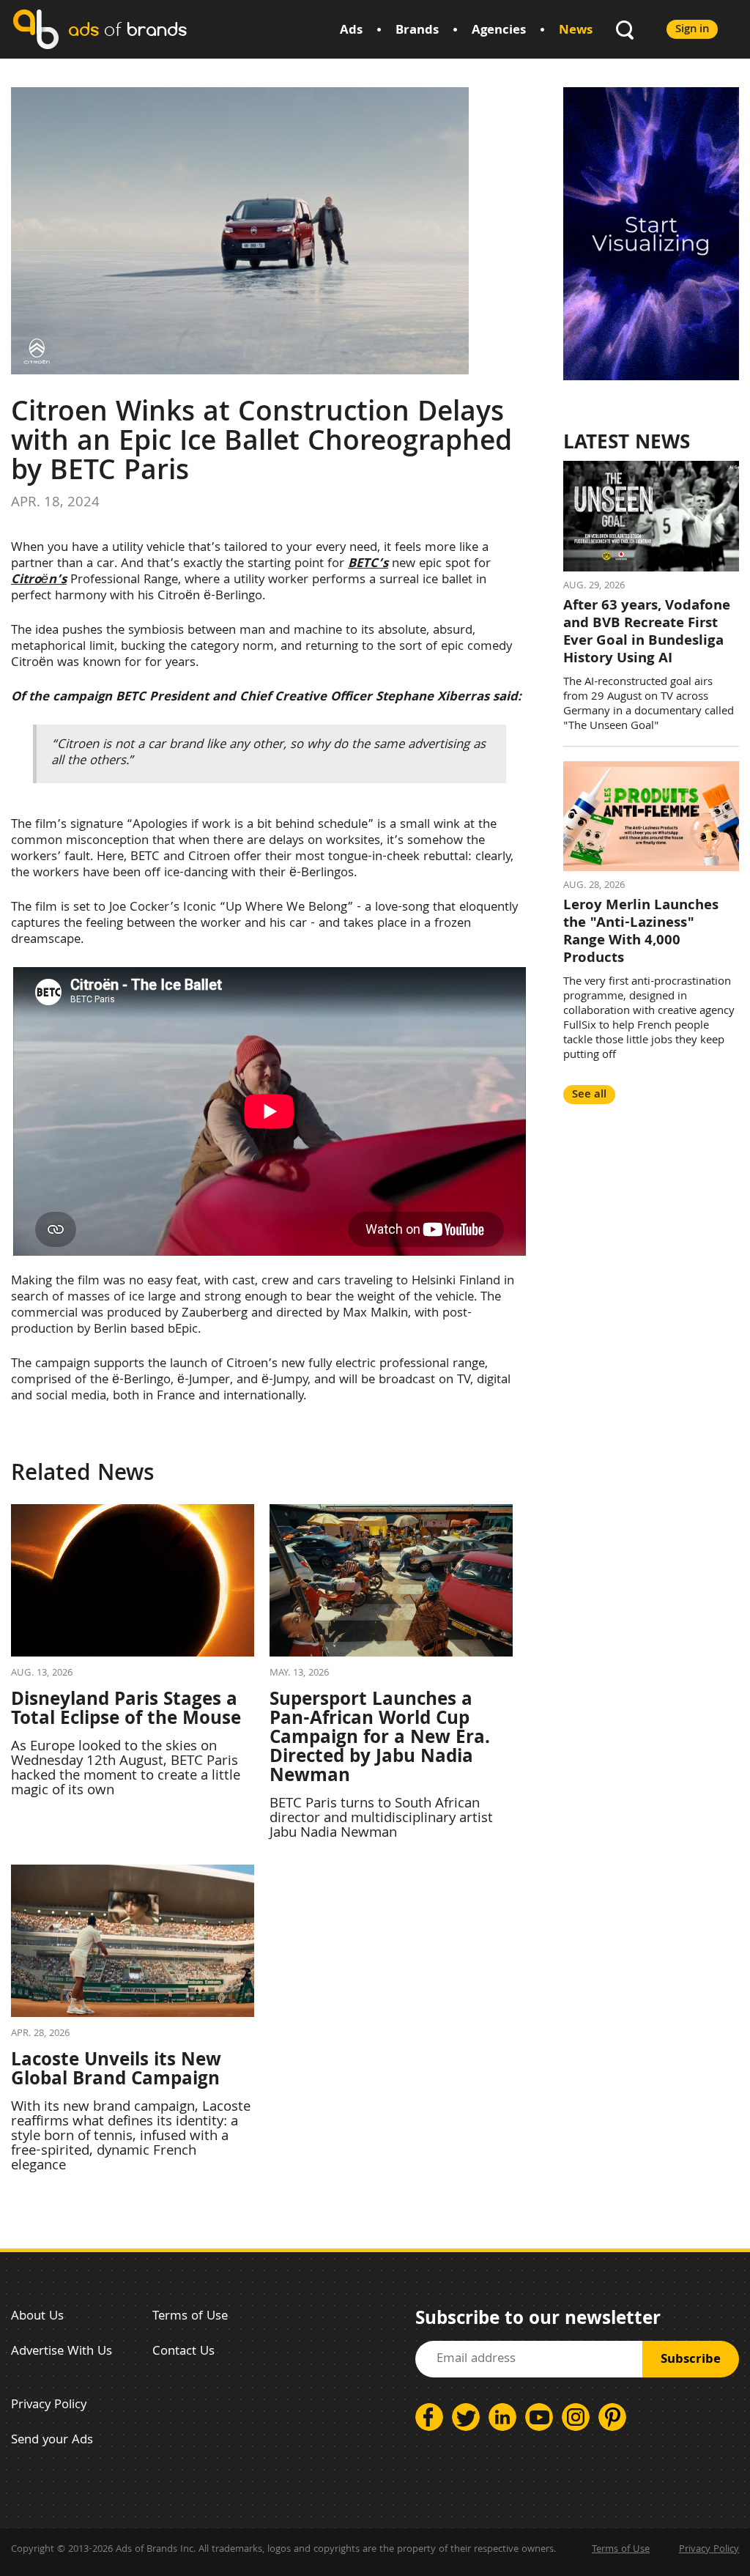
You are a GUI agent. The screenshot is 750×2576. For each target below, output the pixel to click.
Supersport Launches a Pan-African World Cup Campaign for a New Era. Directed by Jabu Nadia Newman (380, 1739)
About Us (37, 2317)
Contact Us (183, 2352)
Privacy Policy (49, 2406)
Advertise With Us (62, 2352)
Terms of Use (190, 2317)
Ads (351, 31)
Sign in (692, 30)
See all (589, 1095)
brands (127, 29)
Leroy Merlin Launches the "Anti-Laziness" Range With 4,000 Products (641, 933)
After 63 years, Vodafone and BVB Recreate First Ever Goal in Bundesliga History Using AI (647, 633)
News (576, 31)
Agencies (499, 31)
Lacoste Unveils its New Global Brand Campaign (116, 2071)
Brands (417, 31)
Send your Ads (52, 2441)
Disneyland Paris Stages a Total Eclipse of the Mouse (126, 1711)
